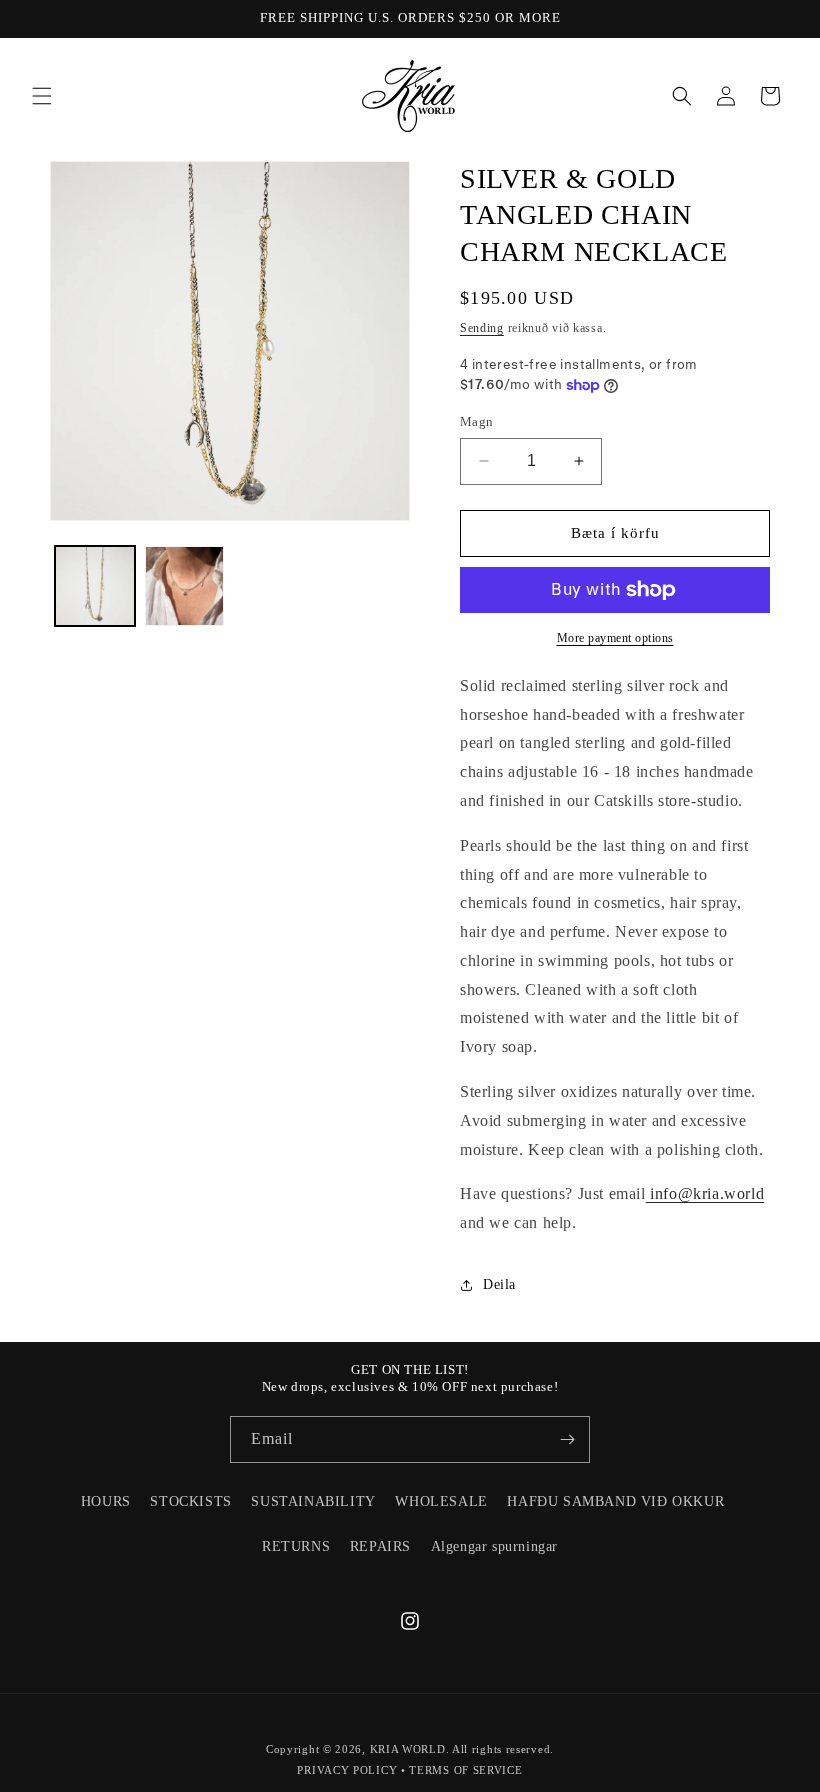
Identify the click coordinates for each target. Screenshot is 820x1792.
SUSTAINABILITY (313, 1501)
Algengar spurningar (494, 1546)
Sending (482, 328)
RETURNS (296, 1546)
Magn (477, 421)
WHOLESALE (441, 1501)
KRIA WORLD (408, 1749)
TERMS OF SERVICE (465, 1770)
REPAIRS (380, 1546)
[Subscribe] (567, 1439)
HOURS (106, 1501)
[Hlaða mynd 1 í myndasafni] (95, 586)
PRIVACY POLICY (347, 1770)
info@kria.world (705, 1193)
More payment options (615, 638)
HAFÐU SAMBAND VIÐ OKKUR (615, 1501)
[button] (42, 96)
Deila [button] (499, 1284)
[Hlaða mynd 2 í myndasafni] (185, 586)
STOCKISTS (190, 1501)
